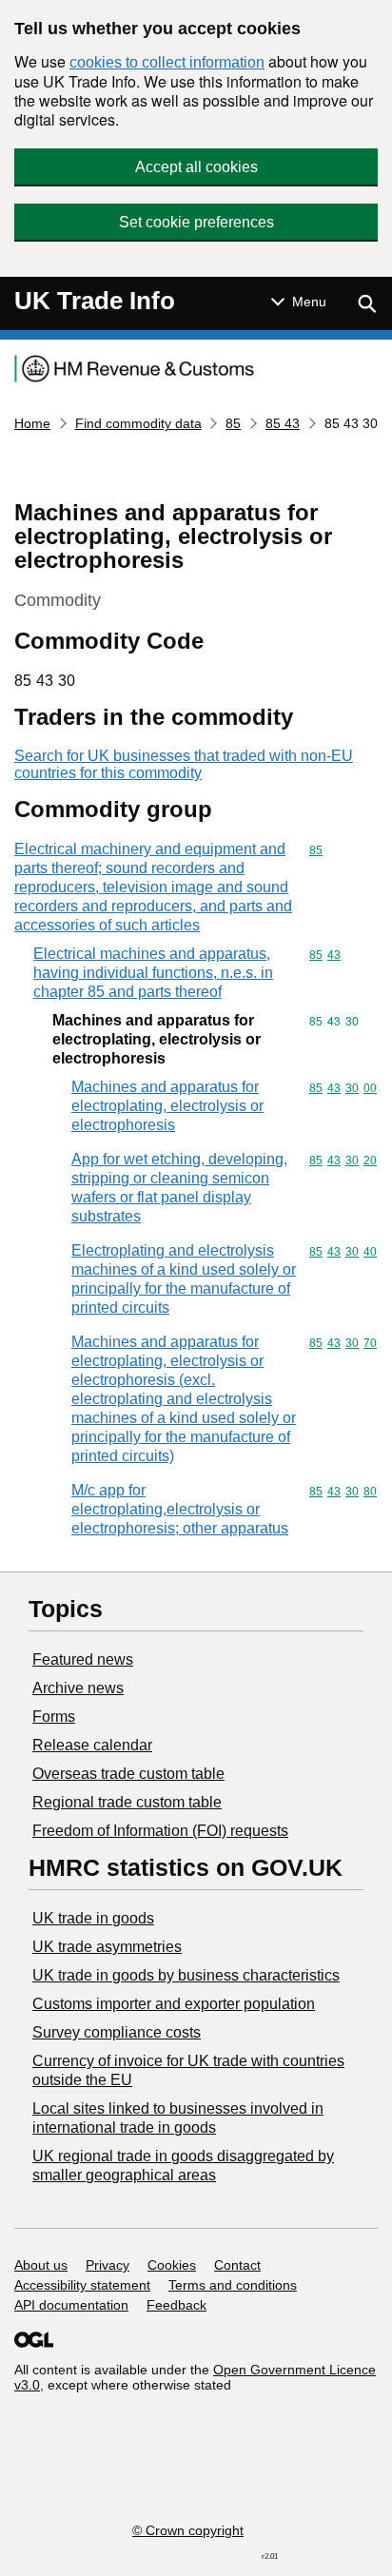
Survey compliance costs (117, 2032)
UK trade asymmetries (107, 1947)
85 (233, 423)
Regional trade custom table (127, 1802)
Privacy (108, 2265)
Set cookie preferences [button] (196, 222)
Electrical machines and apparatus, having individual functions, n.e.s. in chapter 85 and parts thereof (153, 973)
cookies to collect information (167, 62)
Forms (54, 1717)
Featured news (83, 1659)
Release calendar (92, 1745)
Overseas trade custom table (128, 1774)
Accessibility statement (82, 2285)
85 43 (283, 423)
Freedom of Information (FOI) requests (160, 1831)
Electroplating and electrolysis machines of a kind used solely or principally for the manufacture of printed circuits (184, 1279)
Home (32, 423)
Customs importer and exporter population (174, 2004)
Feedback (176, 2305)
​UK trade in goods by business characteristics (186, 1975)
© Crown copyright (188, 2530)
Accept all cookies (196, 167)
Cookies (172, 2265)
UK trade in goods (93, 1918)
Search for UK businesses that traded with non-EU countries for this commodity (184, 764)
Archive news (78, 1688)
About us (41, 2265)
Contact (237, 2265)
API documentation (71, 2305)
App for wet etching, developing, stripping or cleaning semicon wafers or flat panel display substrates (179, 1188)
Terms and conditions (233, 2285)
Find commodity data (138, 423)
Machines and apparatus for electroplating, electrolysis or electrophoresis (167, 1106)
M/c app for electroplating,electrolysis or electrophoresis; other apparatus (180, 1509)
